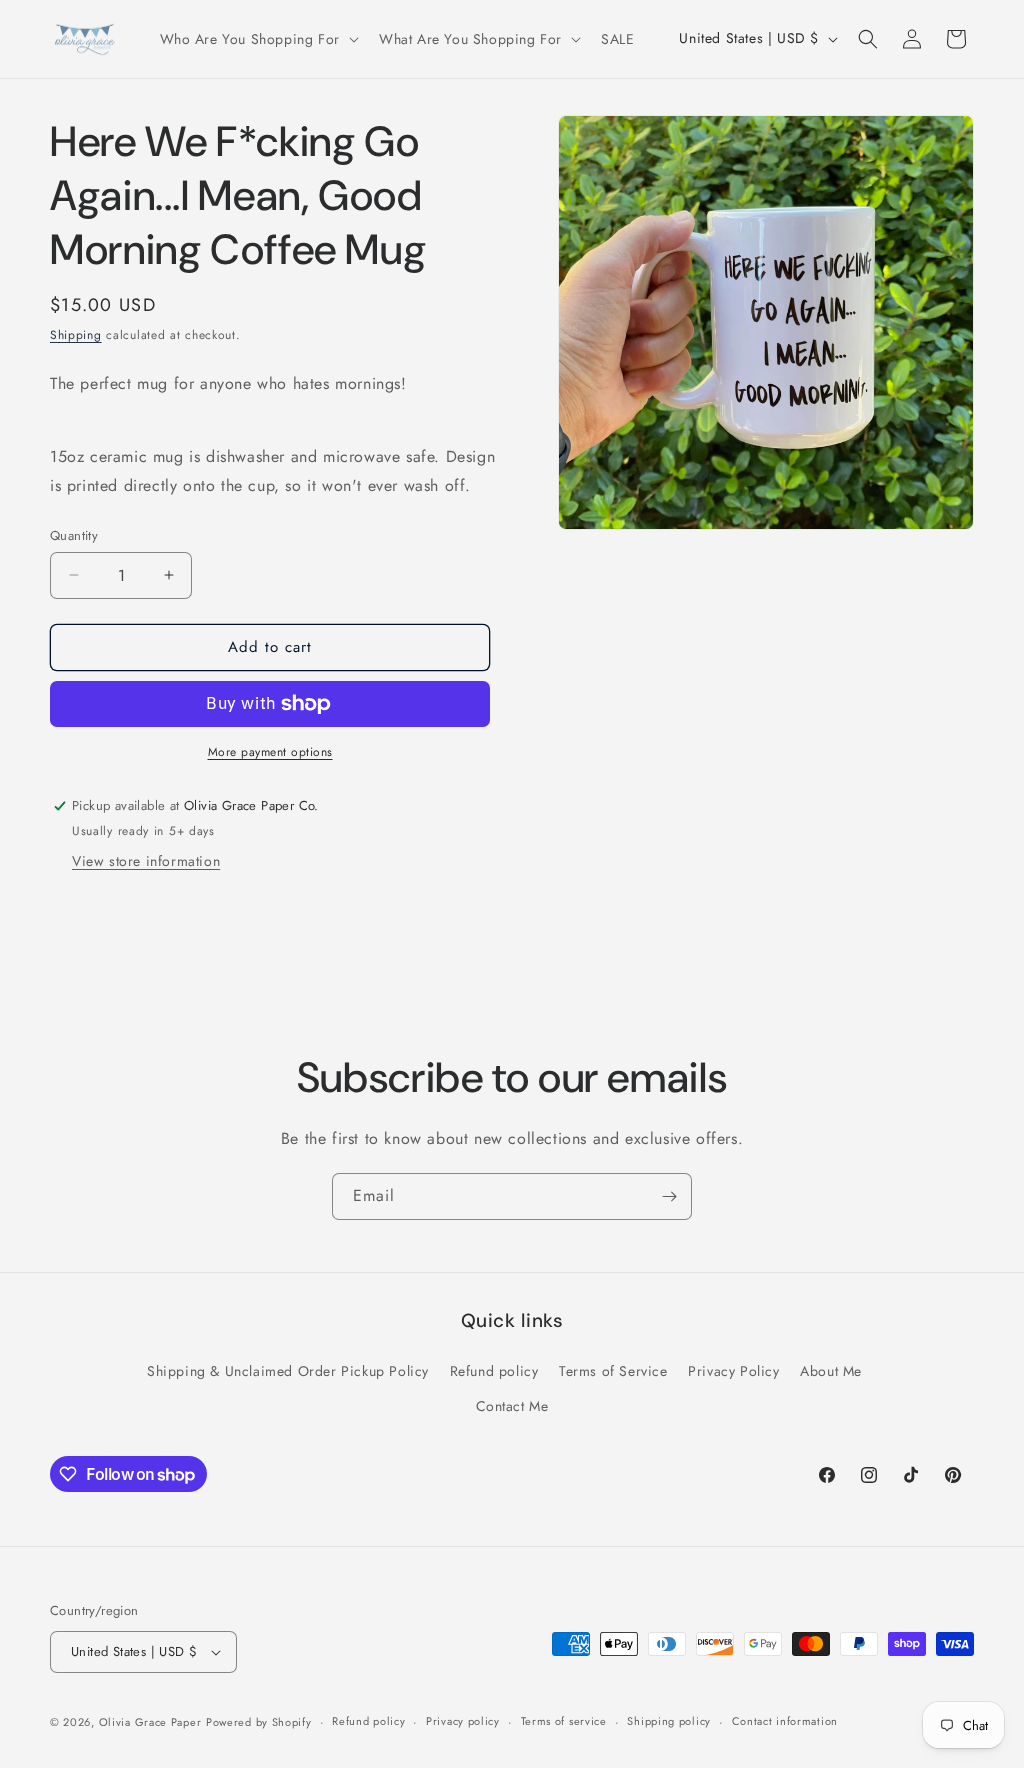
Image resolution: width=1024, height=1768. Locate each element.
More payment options (270, 752)
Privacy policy (463, 1721)
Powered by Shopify (259, 1722)
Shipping (76, 335)
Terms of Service (613, 1371)
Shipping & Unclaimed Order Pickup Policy (288, 1371)
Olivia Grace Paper (150, 1722)
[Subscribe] (669, 1196)
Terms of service (564, 1721)
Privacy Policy (733, 1371)
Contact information (785, 1721)
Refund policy (494, 1371)
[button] (257, 39)
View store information (146, 861)
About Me (831, 1371)
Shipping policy (669, 1721)
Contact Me (512, 1406)
